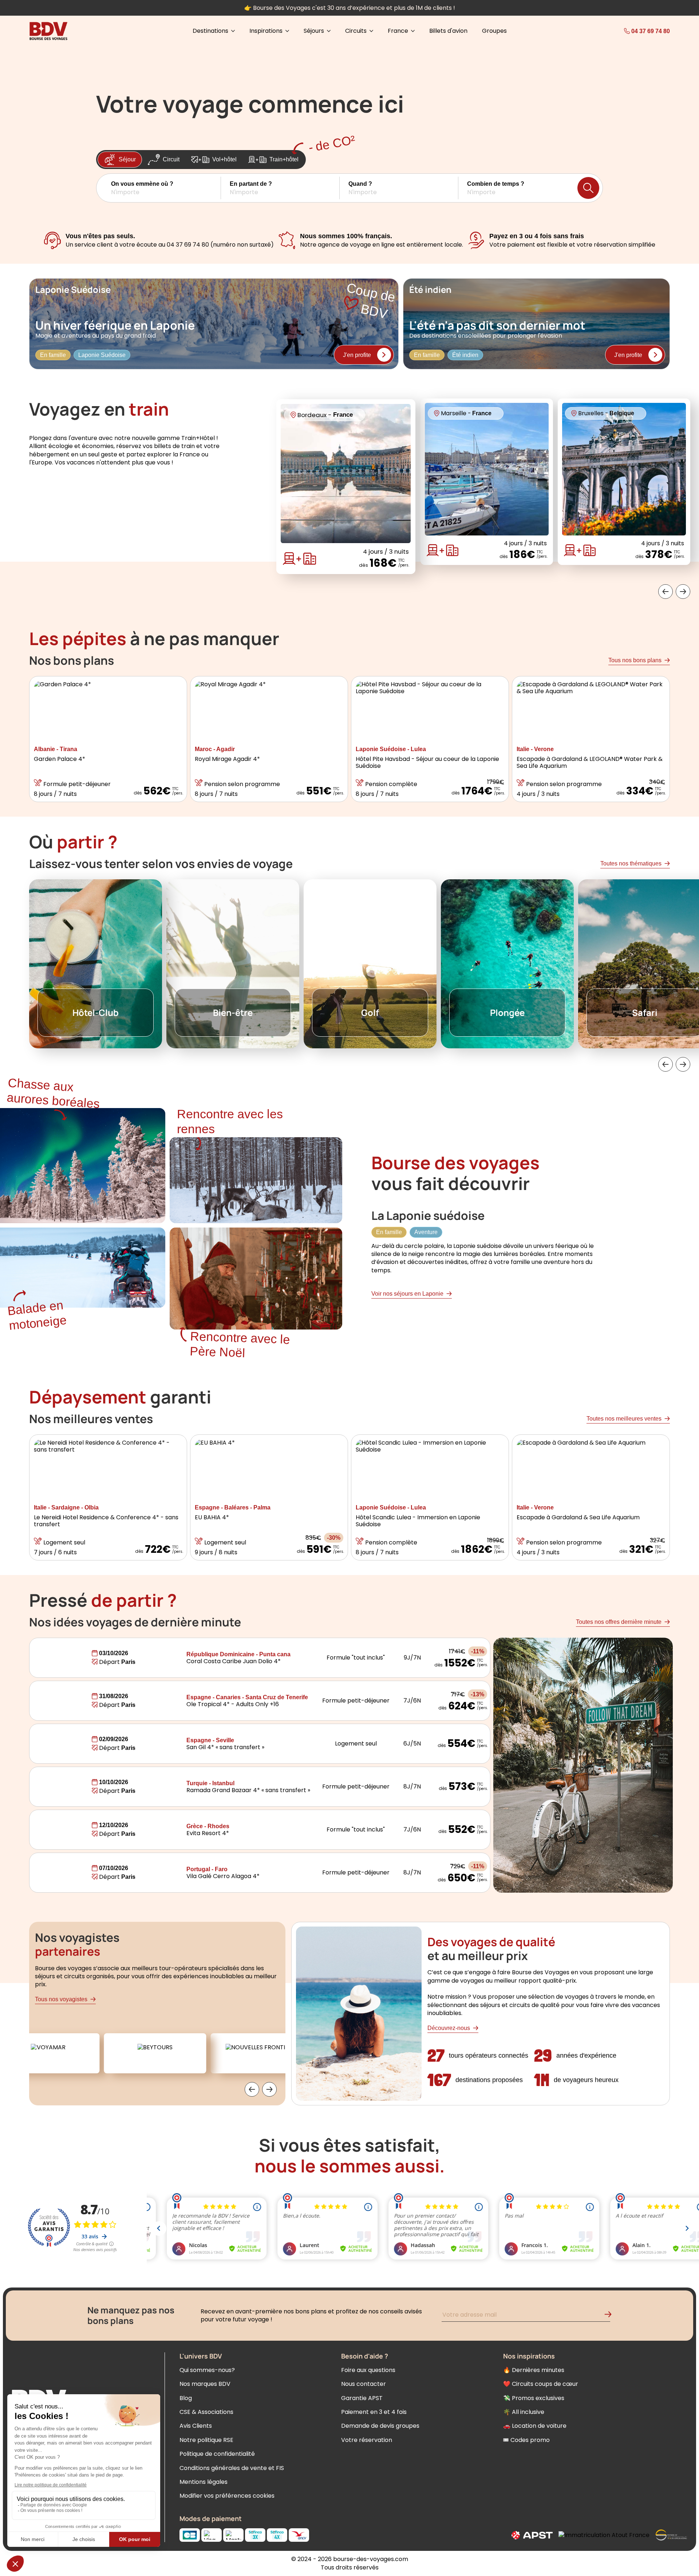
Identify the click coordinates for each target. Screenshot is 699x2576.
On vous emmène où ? (142, 184)
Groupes (494, 31)
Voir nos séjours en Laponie (407, 1294)
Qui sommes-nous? (207, 2370)
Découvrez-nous (449, 2028)
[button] (166, 188)
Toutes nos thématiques (631, 863)
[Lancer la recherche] (588, 188)
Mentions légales (204, 2482)
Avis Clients (196, 2426)
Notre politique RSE (206, 2440)
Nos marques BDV (205, 2384)
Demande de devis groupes (380, 2426)
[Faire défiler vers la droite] (683, 592)
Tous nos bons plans (635, 660)
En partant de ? (251, 184)
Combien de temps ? (496, 184)
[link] (630, 31)
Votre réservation (367, 2440)
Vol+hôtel (224, 159)
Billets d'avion (448, 31)
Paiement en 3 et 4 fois (374, 2412)
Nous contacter (364, 2384)
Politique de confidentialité (217, 2454)
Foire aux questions (368, 2370)
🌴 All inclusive (524, 2412)
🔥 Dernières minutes (534, 2370)
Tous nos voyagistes (61, 1999)
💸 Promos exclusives (534, 2398)
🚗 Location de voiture (535, 2426)
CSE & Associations (206, 2412)
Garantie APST (362, 2398)
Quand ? (360, 184)
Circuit (171, 159)
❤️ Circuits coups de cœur (541, 2384)
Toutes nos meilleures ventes (624, 1419)
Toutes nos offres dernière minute (619, 1622)
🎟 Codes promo (526, 2440)
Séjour (127, 159)
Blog (186, 2398)
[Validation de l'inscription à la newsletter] (611, 2316)
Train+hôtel (284, 159)
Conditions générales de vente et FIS (232, 2468)
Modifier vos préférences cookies (227, 2496)
